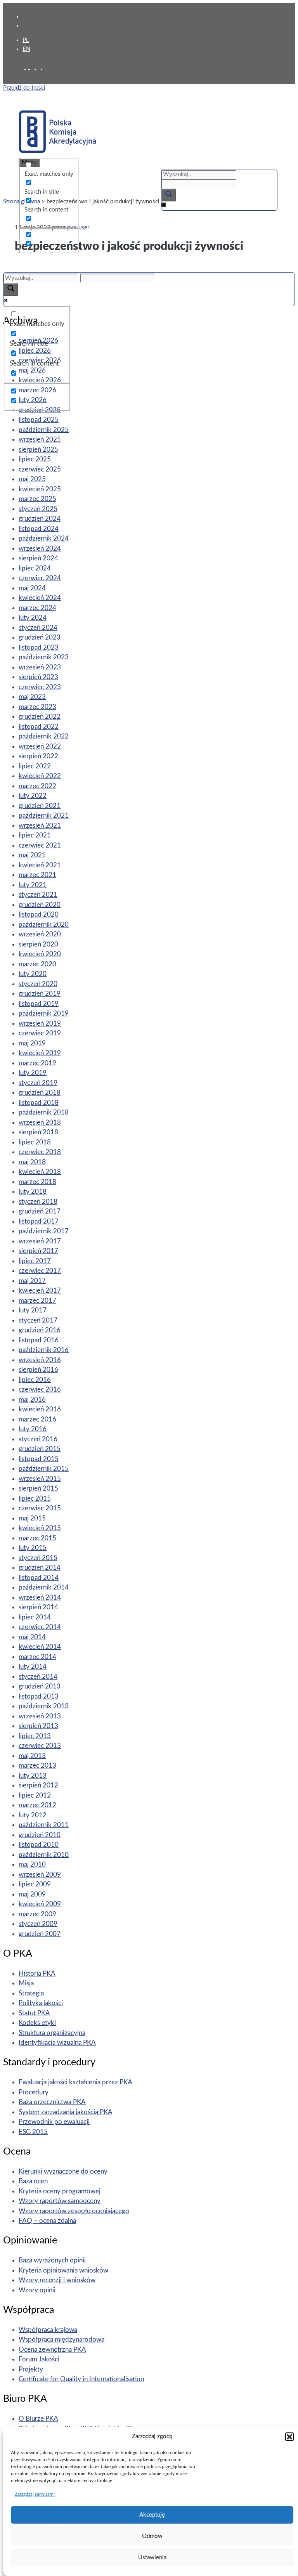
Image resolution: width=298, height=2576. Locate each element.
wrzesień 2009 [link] (40, 1875)
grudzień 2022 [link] (40, 717)
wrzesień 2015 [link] (40, 1479)
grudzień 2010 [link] (40, 1835)
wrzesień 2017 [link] (40, 1241)
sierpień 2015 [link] (38, 1488)
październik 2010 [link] (44, 1855)
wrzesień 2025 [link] (40, 439)
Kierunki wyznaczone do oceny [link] (63, 2171)
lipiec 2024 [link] (35, 568)
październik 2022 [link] (44, 736)
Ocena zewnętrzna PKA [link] (52, 2350)
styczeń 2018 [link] (38, 1202)
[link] (37, 69)
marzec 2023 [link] (37, 707)
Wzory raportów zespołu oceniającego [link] (74, 2211)
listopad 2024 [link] (39, 529)
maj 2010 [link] (32, 1864)
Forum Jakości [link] (39, 2359)
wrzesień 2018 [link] (40, 1122)
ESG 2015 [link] (33, 2132)
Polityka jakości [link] (41, 2003)
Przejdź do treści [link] (24, 88)
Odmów (152, 2536)
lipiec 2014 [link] (35, 1617)
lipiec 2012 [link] (35, 1795)
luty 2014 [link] (33, 1667)
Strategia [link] (31, 1993)
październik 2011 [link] (44, 1825)
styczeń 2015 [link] (38, 1558)
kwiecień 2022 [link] (40, 776)
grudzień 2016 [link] (40, 1330)
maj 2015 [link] (32, 1518)
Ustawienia (152, 2558)
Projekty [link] (31, 2369)
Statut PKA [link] (34, 2013)
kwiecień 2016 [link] (40, 1409)
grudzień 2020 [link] (40, 905)
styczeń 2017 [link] (38, 1320)
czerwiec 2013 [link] (40, 1746)
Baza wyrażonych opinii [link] (52, 2260)
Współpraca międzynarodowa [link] (62, 2339)
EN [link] (26, 49)
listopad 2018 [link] (39, 1103)
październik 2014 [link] (44, 1587)
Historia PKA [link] (37, 1974)
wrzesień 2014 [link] (40, 1597)
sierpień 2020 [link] (38, 944)
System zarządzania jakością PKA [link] (66, 2112)
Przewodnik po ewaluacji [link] (54, 2122)
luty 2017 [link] (33, 1310)
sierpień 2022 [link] (38, 756)
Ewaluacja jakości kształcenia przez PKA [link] (75, 2082)
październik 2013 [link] (44, 1706)
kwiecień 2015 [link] (40, 1528)
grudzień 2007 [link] (40, 1934)
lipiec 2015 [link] (35, 1499)
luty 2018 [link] (33, 1192)
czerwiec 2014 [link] (40, 1627)
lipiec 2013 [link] (35, 1736)
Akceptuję (152, 2515)
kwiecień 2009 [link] (40, 1904)
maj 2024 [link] (32, 588)
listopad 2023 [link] (39, 647)
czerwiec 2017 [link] (40, 1271)
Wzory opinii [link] (37, 2290)
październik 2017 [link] (44, 1231)
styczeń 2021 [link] (38, 895)
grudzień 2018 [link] (40, 1093)
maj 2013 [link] (32, 1756)
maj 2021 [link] (32, 855)
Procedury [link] (34, 2092)
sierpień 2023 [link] (38, 677)
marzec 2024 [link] (37, 608)
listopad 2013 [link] (39, 1696)
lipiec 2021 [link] (35, 835)
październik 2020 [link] (44, 925)
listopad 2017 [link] (39, 1221)
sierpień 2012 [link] (38, 1785)
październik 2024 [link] (44, 538)
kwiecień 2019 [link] (40, 1053)
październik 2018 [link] (44, 1112)
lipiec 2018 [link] (35, 1142)
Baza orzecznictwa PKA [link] (52, 2102)
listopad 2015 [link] (39, 1459)
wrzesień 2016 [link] (40, 1360)
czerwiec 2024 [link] (40, 578)
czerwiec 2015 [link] (40, 1508)
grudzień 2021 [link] (40, 806)
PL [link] (26, 40)
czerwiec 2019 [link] (40, 1033)
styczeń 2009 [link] (38, 1924)
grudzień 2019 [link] (40, 994)
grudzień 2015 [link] (40, 1449)
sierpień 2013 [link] (38, 1726)
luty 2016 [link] (33, 1429)
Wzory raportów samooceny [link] (60, 2201)
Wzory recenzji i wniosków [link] (57, 2280)
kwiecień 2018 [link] (40, 1172)
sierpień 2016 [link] (38, 1370)
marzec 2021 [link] (37, 875)
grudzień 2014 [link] (40, 1568)
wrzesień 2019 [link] (40, 1024)
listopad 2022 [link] (39, 727)
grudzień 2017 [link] (40, 1211)
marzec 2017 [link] (37, 1301)
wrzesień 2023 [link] (40, 667)
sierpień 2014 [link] (38, 1607)
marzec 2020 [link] (37, 964)
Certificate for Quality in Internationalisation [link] (81, 2379)
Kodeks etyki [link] (37, 2023)
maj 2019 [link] (32, 1043)
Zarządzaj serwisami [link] (35, 2494)
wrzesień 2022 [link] (40, 746)
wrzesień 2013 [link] (40, 1716)
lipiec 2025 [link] (35, 459)
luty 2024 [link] (33, 618)
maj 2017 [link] (32, 1281)
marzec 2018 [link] (37, 1182)
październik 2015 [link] (44, 1469)
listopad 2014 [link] (39, 1578)
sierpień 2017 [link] (38, 1251)
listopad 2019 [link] (39, 1004)
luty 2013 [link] (33, 1776)
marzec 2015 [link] (37, 1538)
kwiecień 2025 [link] (40, 489)
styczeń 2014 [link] (38, 1677)
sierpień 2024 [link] (38, 558)
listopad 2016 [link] (39, 1340)
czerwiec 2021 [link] (40, 845)
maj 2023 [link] (32, 697)
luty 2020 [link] (33, 974)
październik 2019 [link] (44, 1013)
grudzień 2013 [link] (40, 1686)
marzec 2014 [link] (37, 1657)
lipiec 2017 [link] (35, 1261)
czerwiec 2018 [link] (40, 1152)
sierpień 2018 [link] (38, 1132)
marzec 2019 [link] (37, 1063)
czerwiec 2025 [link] (40, 469)
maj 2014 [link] (32, 1637)
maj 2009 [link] (32, 1894)
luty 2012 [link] (33, 1815)
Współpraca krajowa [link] (48, 2330)
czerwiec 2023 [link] (40, 687)
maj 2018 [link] (32, 1162)
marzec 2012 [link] (37, 1805)
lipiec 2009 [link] (35, 1884)
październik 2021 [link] (44, 816)
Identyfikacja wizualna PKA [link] (57, 2043)
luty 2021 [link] (33, 885)
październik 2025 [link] (44, 430)
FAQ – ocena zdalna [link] (47, 2221)
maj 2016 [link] (32, 1400)
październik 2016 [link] (44, 1350)
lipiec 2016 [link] (35, 1380)
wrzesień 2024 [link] (40, 549)
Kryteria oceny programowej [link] (60, 2191)
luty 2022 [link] (33, 796)
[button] (289, 2437)
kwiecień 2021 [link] (40, 865)
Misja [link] (26, 1983)
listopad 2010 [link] (39, 1845)
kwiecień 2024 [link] (40, 598)
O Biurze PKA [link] (38, 2419)
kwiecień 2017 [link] (40, 1291)
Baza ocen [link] (33, 2181)
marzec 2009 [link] (37, 1914)
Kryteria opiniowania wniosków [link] (63, 2270)
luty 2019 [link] (33, 1073)
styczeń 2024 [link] (38, 628)
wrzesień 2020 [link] (40, 934)
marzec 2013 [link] (37, 1766)
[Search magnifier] (169, 195)
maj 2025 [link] (32, 479)
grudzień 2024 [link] (40, 519)
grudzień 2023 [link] (40, 637)
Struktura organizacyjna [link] (52, 2033)
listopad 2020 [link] (39, 914)
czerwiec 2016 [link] (40, 1389)
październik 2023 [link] (44, 657)
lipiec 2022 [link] (35, 766)
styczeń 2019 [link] (38, 1083)
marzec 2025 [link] (37, 499)
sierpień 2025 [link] (38, 450)
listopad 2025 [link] (39, 420)
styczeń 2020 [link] (38, 984)
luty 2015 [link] (33, 1548)
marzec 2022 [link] (37, 786)
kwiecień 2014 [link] (40, 1647)
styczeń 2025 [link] (38, 509)
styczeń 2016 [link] (38, 1439)
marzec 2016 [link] (37, 1419)
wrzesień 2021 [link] (40, 826)
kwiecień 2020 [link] (40, 954)
